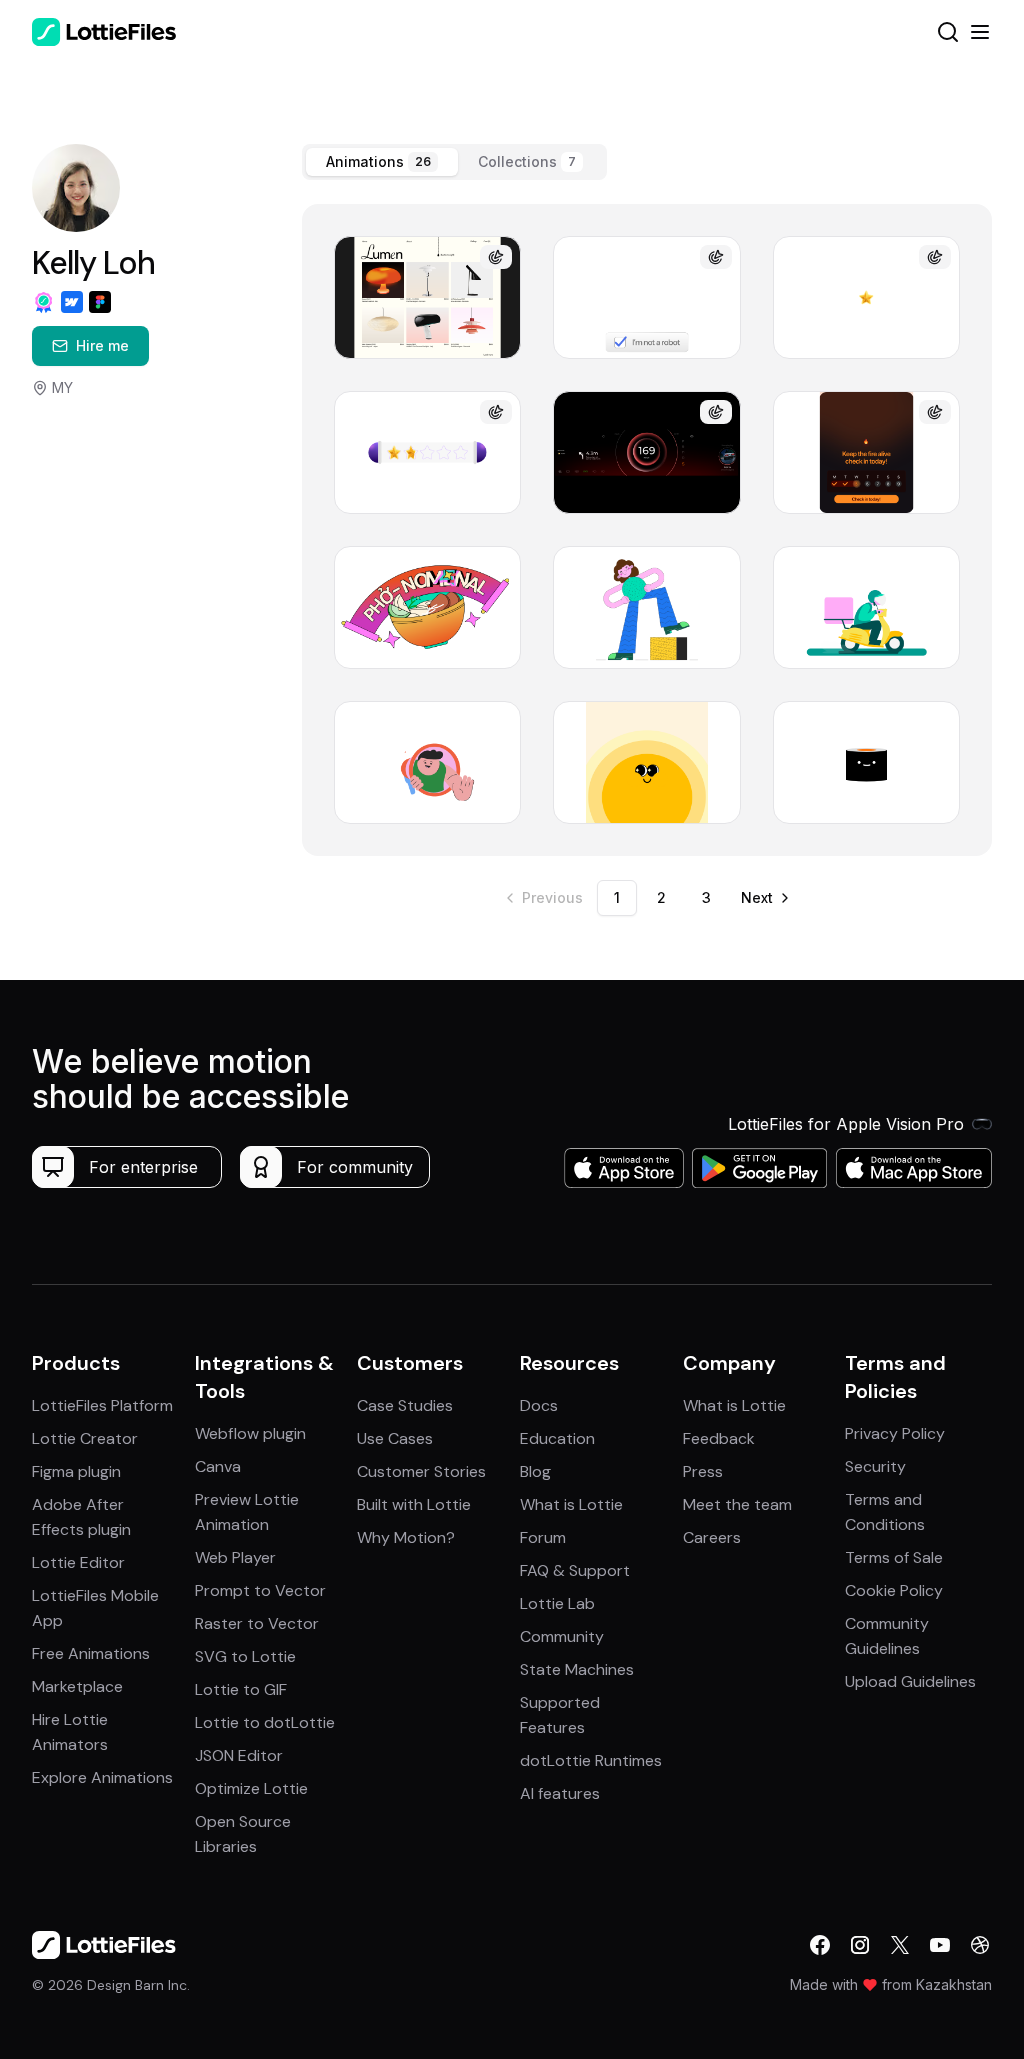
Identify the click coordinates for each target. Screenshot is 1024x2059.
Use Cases (395, 1438)
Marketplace (77, 1686)
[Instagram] (860, 1945)
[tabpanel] (647, 530)
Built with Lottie (414, 1504)
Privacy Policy (895, 1433)
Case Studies (405, 1405)
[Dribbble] (980, 1945)
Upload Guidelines (910, 1681)
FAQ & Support (575, 1570)
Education (557, 1438)
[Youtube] (940, 1945)
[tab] (382, 162)
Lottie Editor (78, 1562)
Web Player (235, 1557)
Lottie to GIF (241, 1689)
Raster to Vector (257, 1623)
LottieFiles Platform (102, 1405)
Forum (543, 1537)
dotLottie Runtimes (591, 1760)
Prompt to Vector (260, 1590)
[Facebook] (820, 1945)
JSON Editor (239, 1755)
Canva (218, 1466)
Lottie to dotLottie (265, 1722)
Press (703, 1471)
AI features (560, 1793)
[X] (900, 1945)
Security (875, 1466)
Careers (712, 1537)
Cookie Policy (894, 1590)
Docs (539, 1405)
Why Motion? (406, 1537)
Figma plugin (76, 1471)
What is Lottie (571, 1504)
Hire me (102, 345)
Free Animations (91, 1653)
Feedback (719, 1438)
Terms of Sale (894, 1557)
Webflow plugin (250, 1433)
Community (562, 1636)
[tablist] (454, 162)
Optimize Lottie (251, 1788)
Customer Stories (421, 1471)
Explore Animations (102, 1777)
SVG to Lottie (245, 1656)
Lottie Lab (557, 1603)
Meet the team (737, 1504)
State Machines (577, 1669)
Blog (535, 1471)
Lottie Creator (85, 1438)
